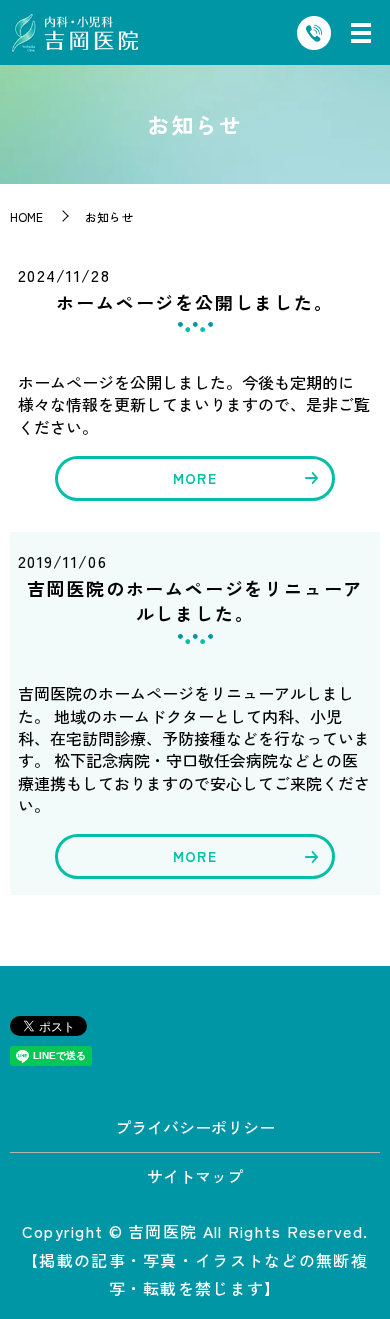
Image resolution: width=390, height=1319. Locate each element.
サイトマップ (195, 1176)
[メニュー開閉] (361, 33)
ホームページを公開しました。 (194, 302)
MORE (195, 478)
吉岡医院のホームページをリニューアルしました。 (195, 600)
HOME (26, 216)
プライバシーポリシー (195, 1127)
